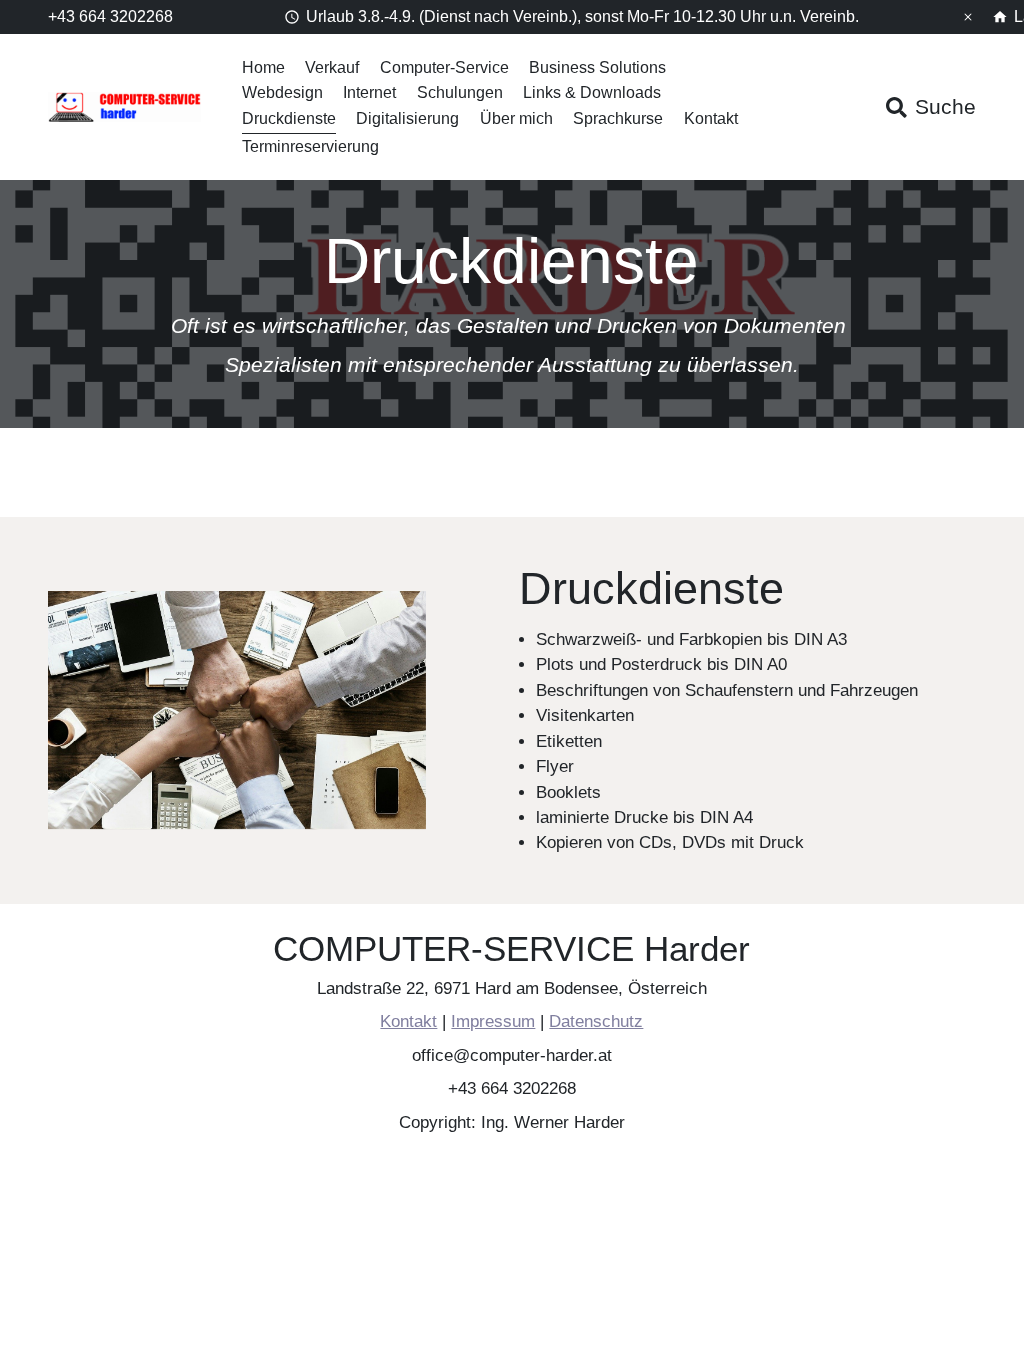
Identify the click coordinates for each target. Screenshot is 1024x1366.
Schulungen (460, 92)
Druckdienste (289, 118)
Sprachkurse (618, 118)
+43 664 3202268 (110, 16)
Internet (369, 92)
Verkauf (332, 67)
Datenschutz (597, 1022)
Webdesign (282, 92)
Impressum (494, 1022)
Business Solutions (597, 67)
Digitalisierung (407, 118)
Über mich (516, 118)
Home (263, 67)
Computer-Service (444, 67)
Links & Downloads (592, 92)
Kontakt (711, 118)
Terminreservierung (310, 146)
